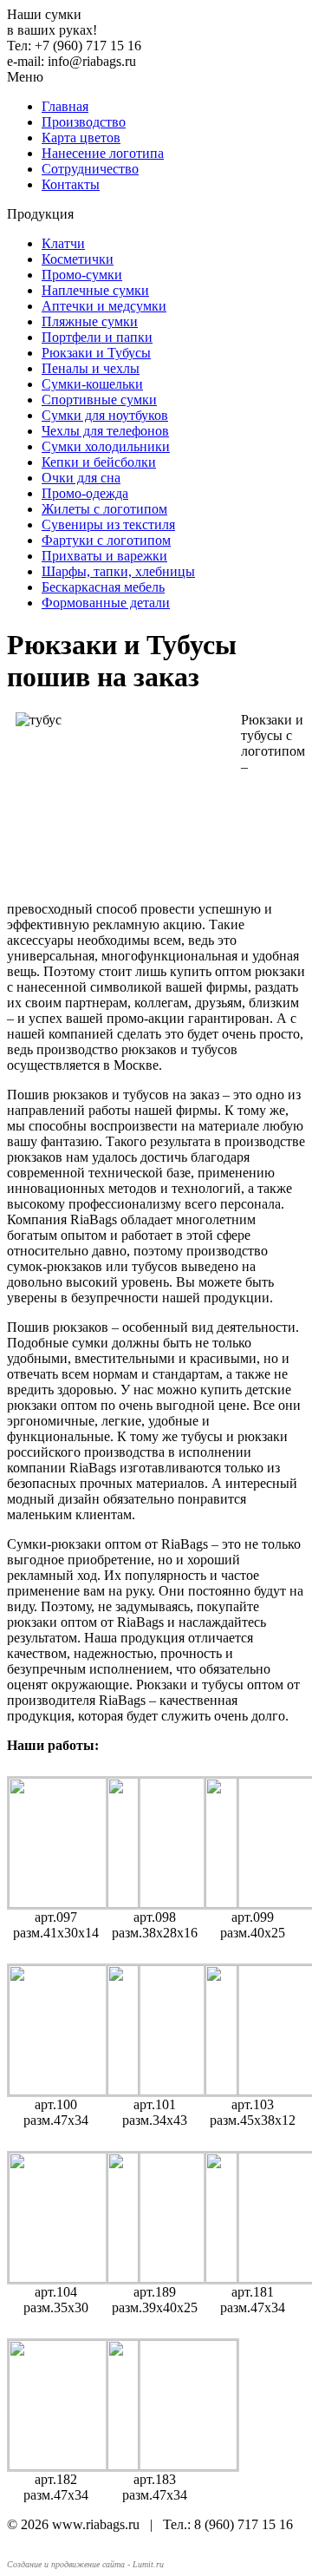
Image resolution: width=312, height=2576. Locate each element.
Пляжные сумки (90, 321)
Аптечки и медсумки (104, 306)
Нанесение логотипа (103, 153)
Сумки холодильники (106, 446)
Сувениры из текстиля (108, 524)
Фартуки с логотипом (106, 540)
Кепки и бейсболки (99, 462)
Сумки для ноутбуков (105, 415)
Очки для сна (81, 478)
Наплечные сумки (95, 290)
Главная (65, 106)
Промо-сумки (82, 275)
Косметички (78, 259)
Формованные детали (106, 603)
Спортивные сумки (99, 400)
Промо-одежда (85, 493)
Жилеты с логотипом (104, 509)
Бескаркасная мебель (103, 587)
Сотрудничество (90, 169)
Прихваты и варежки (104, 556)
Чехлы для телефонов (105, 431)
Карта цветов (81, 138)
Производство (84, 122)
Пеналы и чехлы (91, 368)
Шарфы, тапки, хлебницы (118, 571)
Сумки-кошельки (92, 384)
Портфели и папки (97, 337)
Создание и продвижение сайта (66, 2564)
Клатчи (63, 243)
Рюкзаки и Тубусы (96, 353)
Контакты (71, 184)
